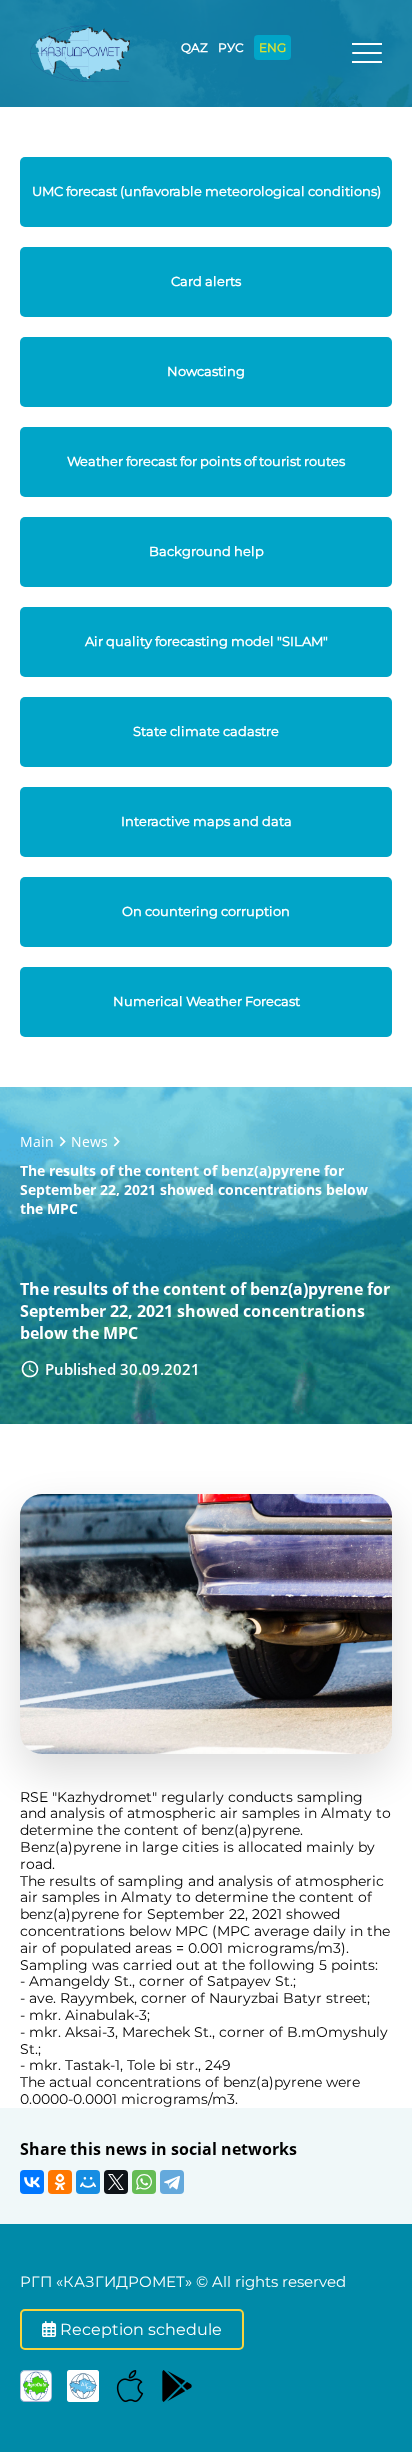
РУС (231, 47)
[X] (116, 2182)
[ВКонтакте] (32, 2182)
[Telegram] (172, 2182)
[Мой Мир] (88, 2182)
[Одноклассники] (60, 2182)
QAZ (194, 47)
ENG (272, 47)
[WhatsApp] (144, 2182)
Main (37, 1141)
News (89, 1141)
